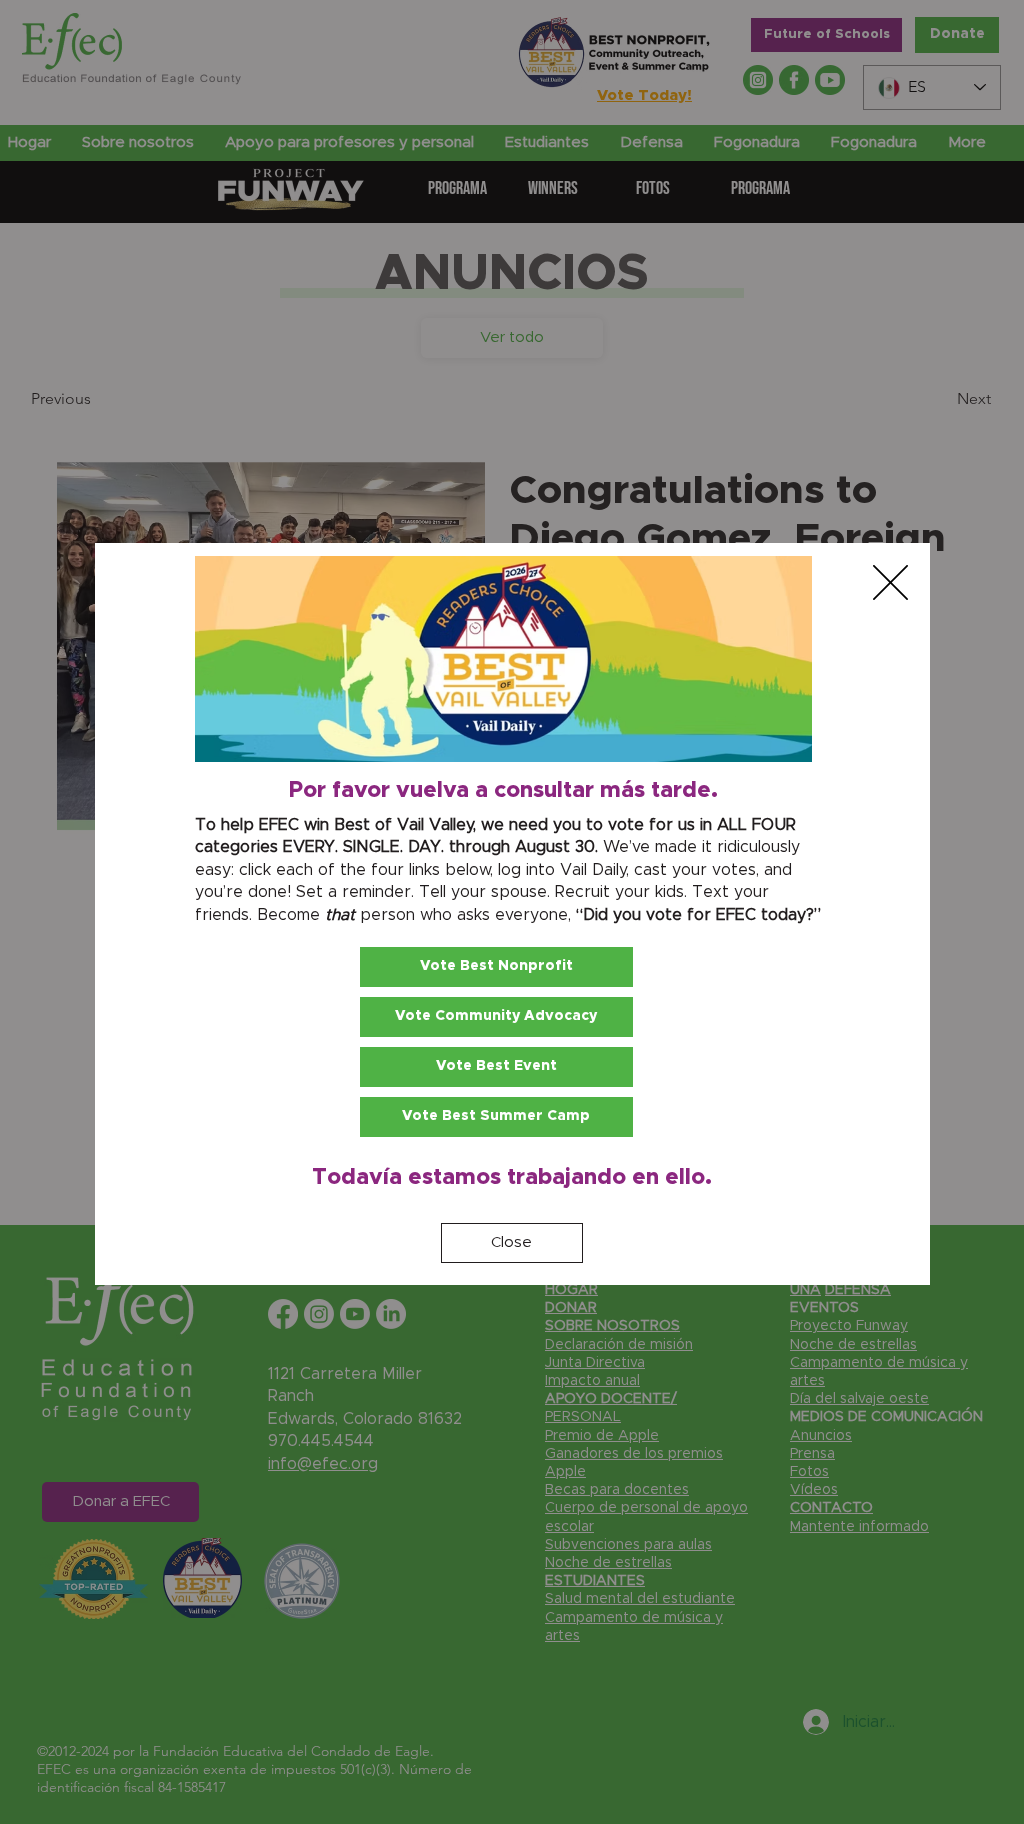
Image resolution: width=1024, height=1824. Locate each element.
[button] (890, 582)
